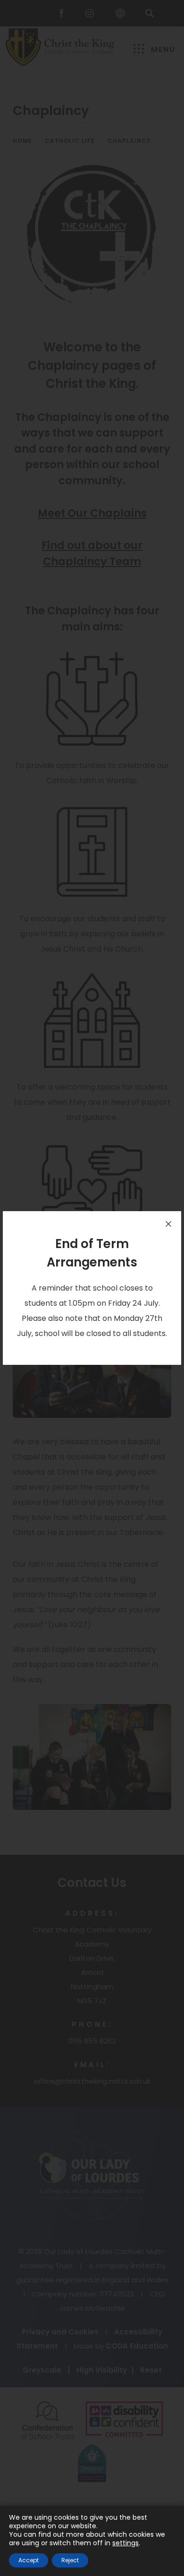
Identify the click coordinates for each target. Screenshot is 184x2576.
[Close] (168, 1224)
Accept (29, 2560)
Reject (70, 2560)
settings (125, 2543)
